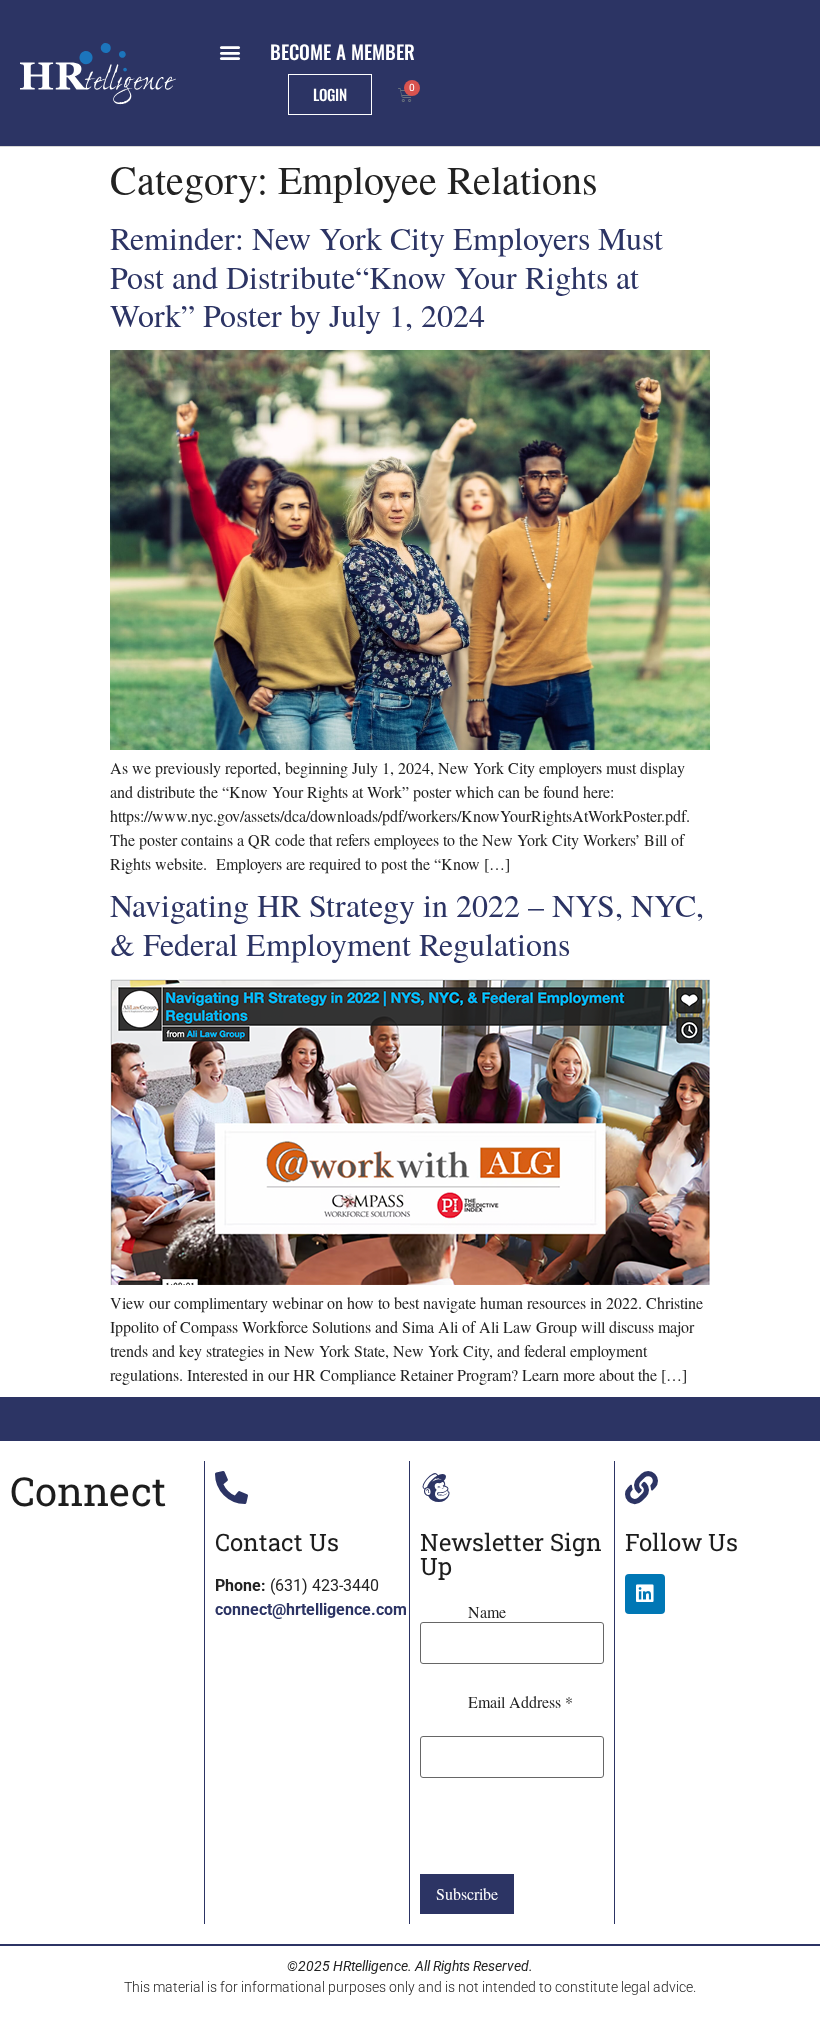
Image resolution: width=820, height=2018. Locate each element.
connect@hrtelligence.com (311, 1609)
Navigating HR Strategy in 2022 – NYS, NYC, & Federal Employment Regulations (407, 923)
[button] (229, 51)
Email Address (520, 1702)
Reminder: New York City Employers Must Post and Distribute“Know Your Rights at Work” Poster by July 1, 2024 (386, 276)
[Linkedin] (645, 1594)
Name (487, 1612)
